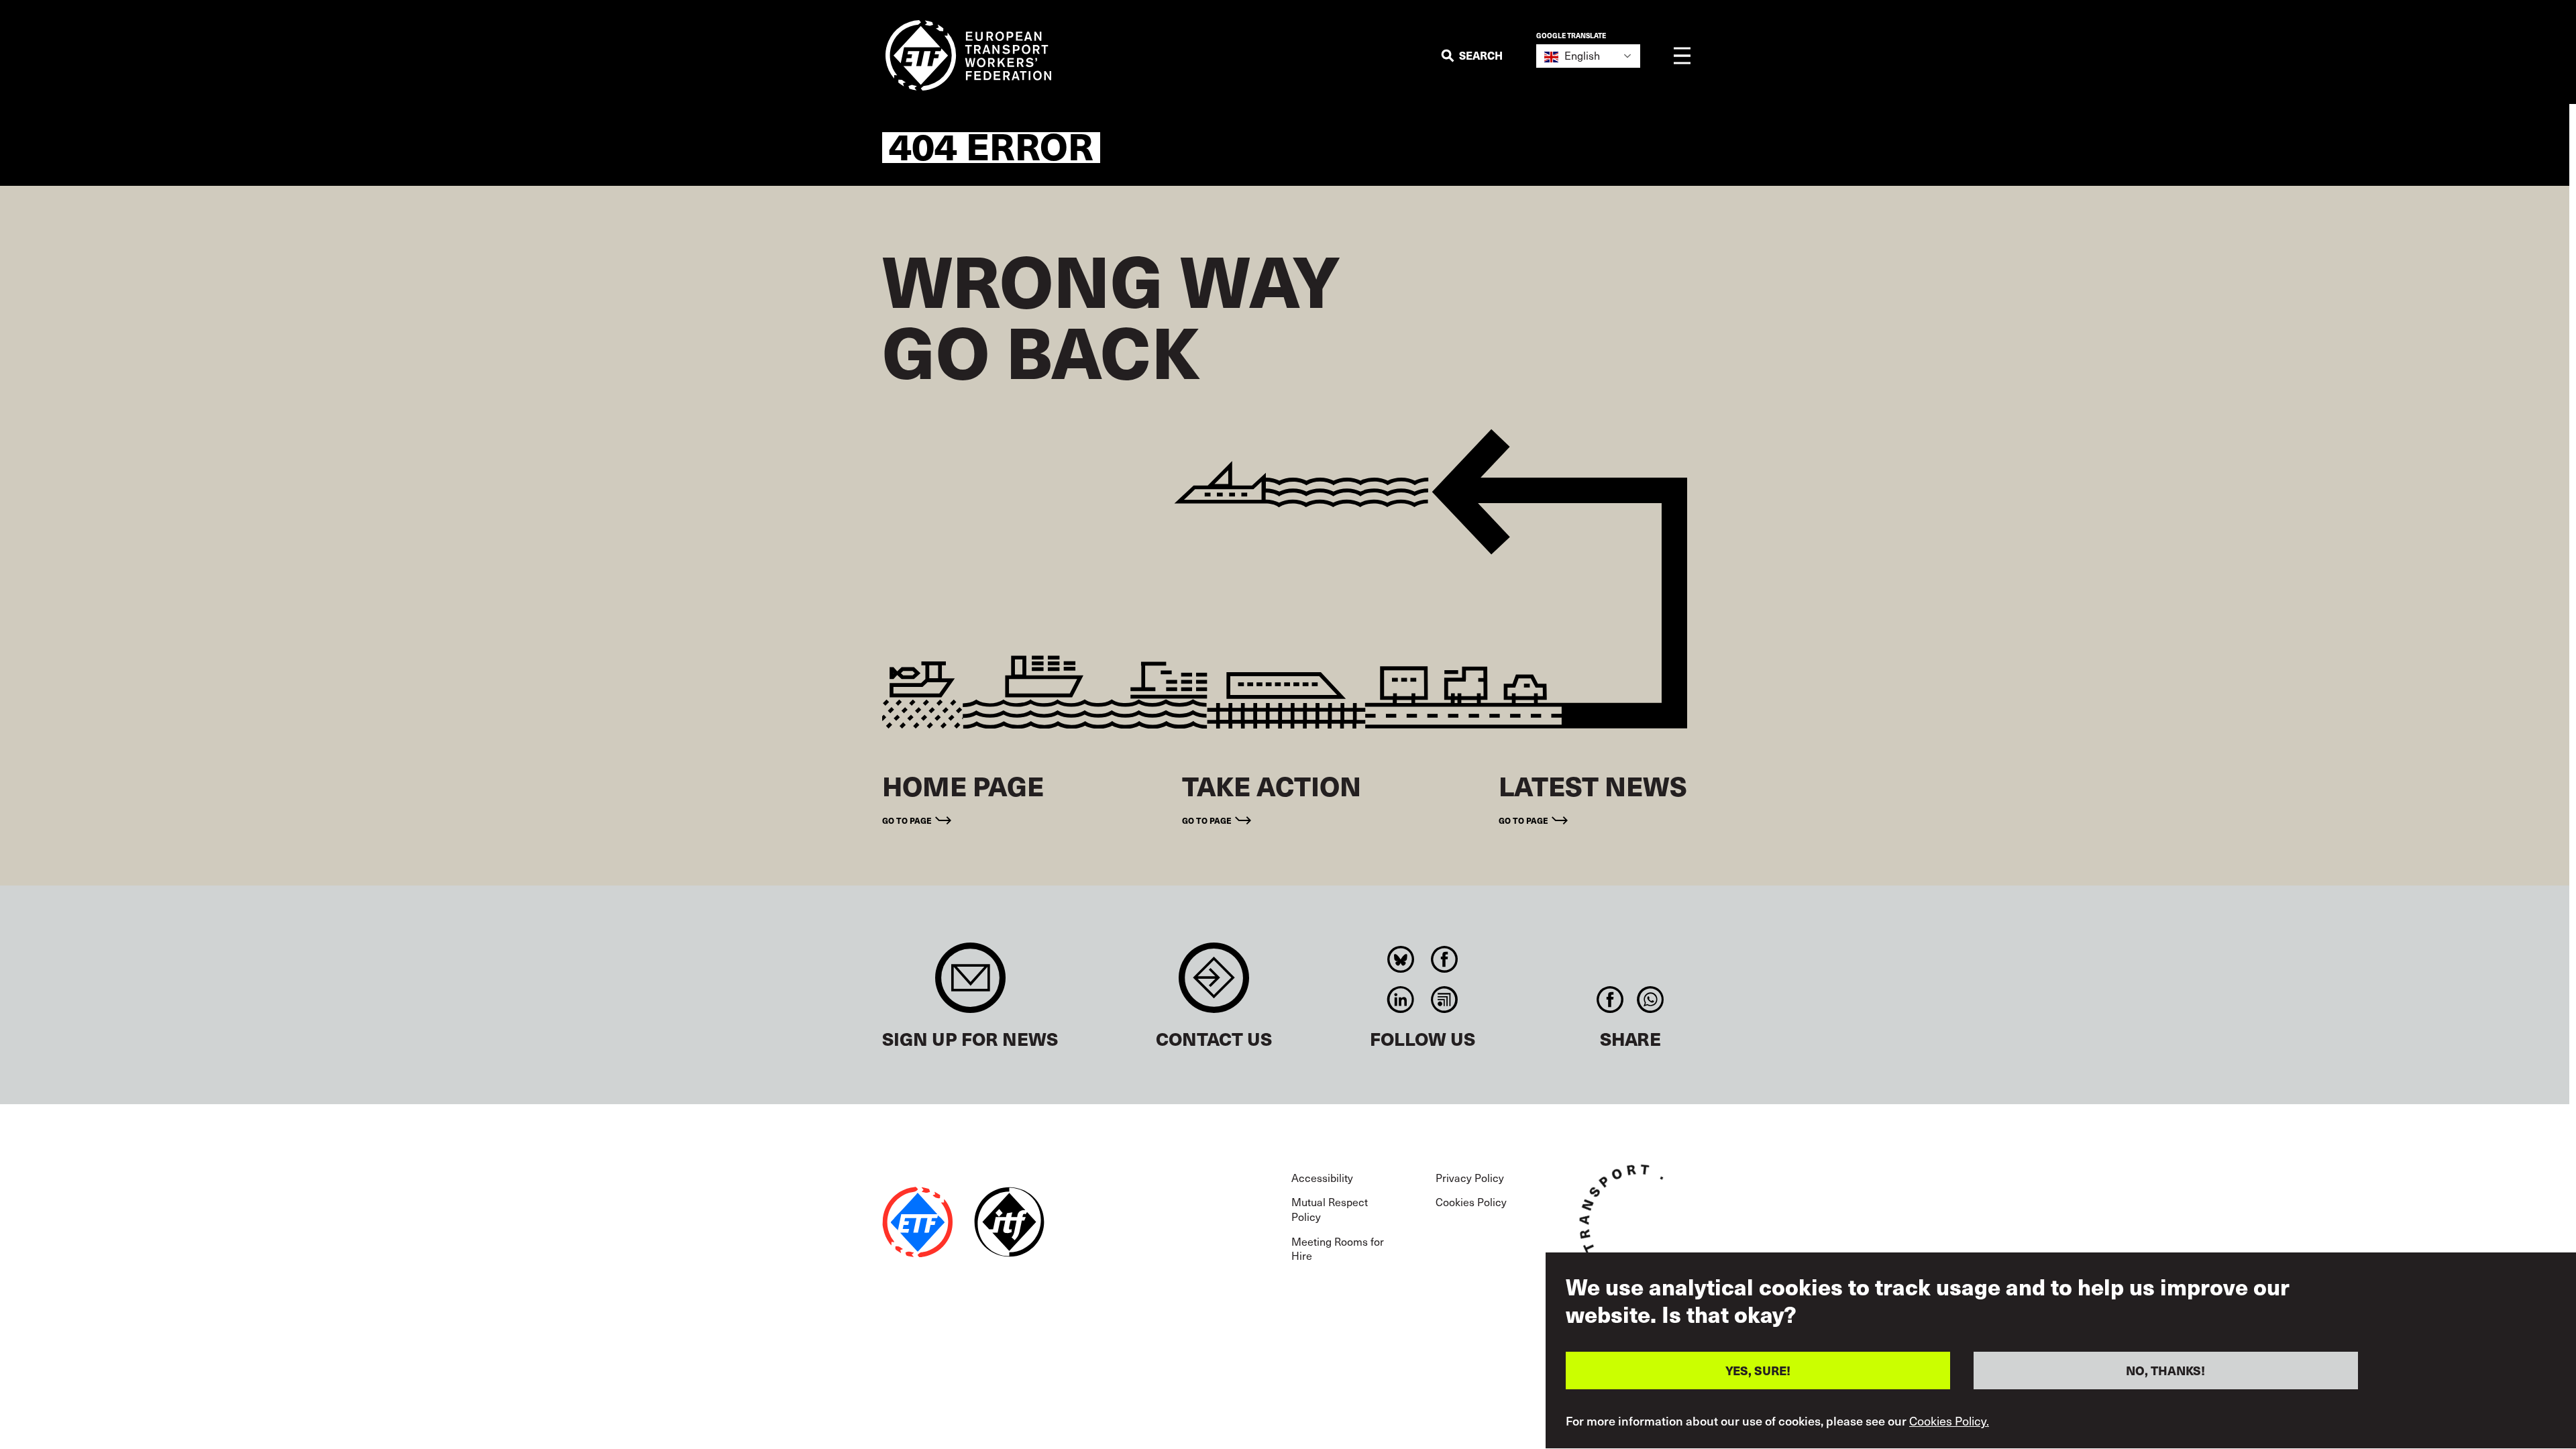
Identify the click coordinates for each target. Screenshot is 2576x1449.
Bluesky (1401, 959)
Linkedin (1401, 1000)
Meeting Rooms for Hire (1338, 1248)
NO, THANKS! (2165, 1370)
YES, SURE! (1758, 1370)
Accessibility (1322, 1177)
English (1581, 55)
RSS (1445, 1000)
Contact (1214, 984)
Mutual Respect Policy (1330, 1209)
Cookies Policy (1471, 1201)
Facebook (1445, 959)
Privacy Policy (1470, 1177)
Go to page (907, 820)
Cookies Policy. (1949, 1421)
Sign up (970, 984)
